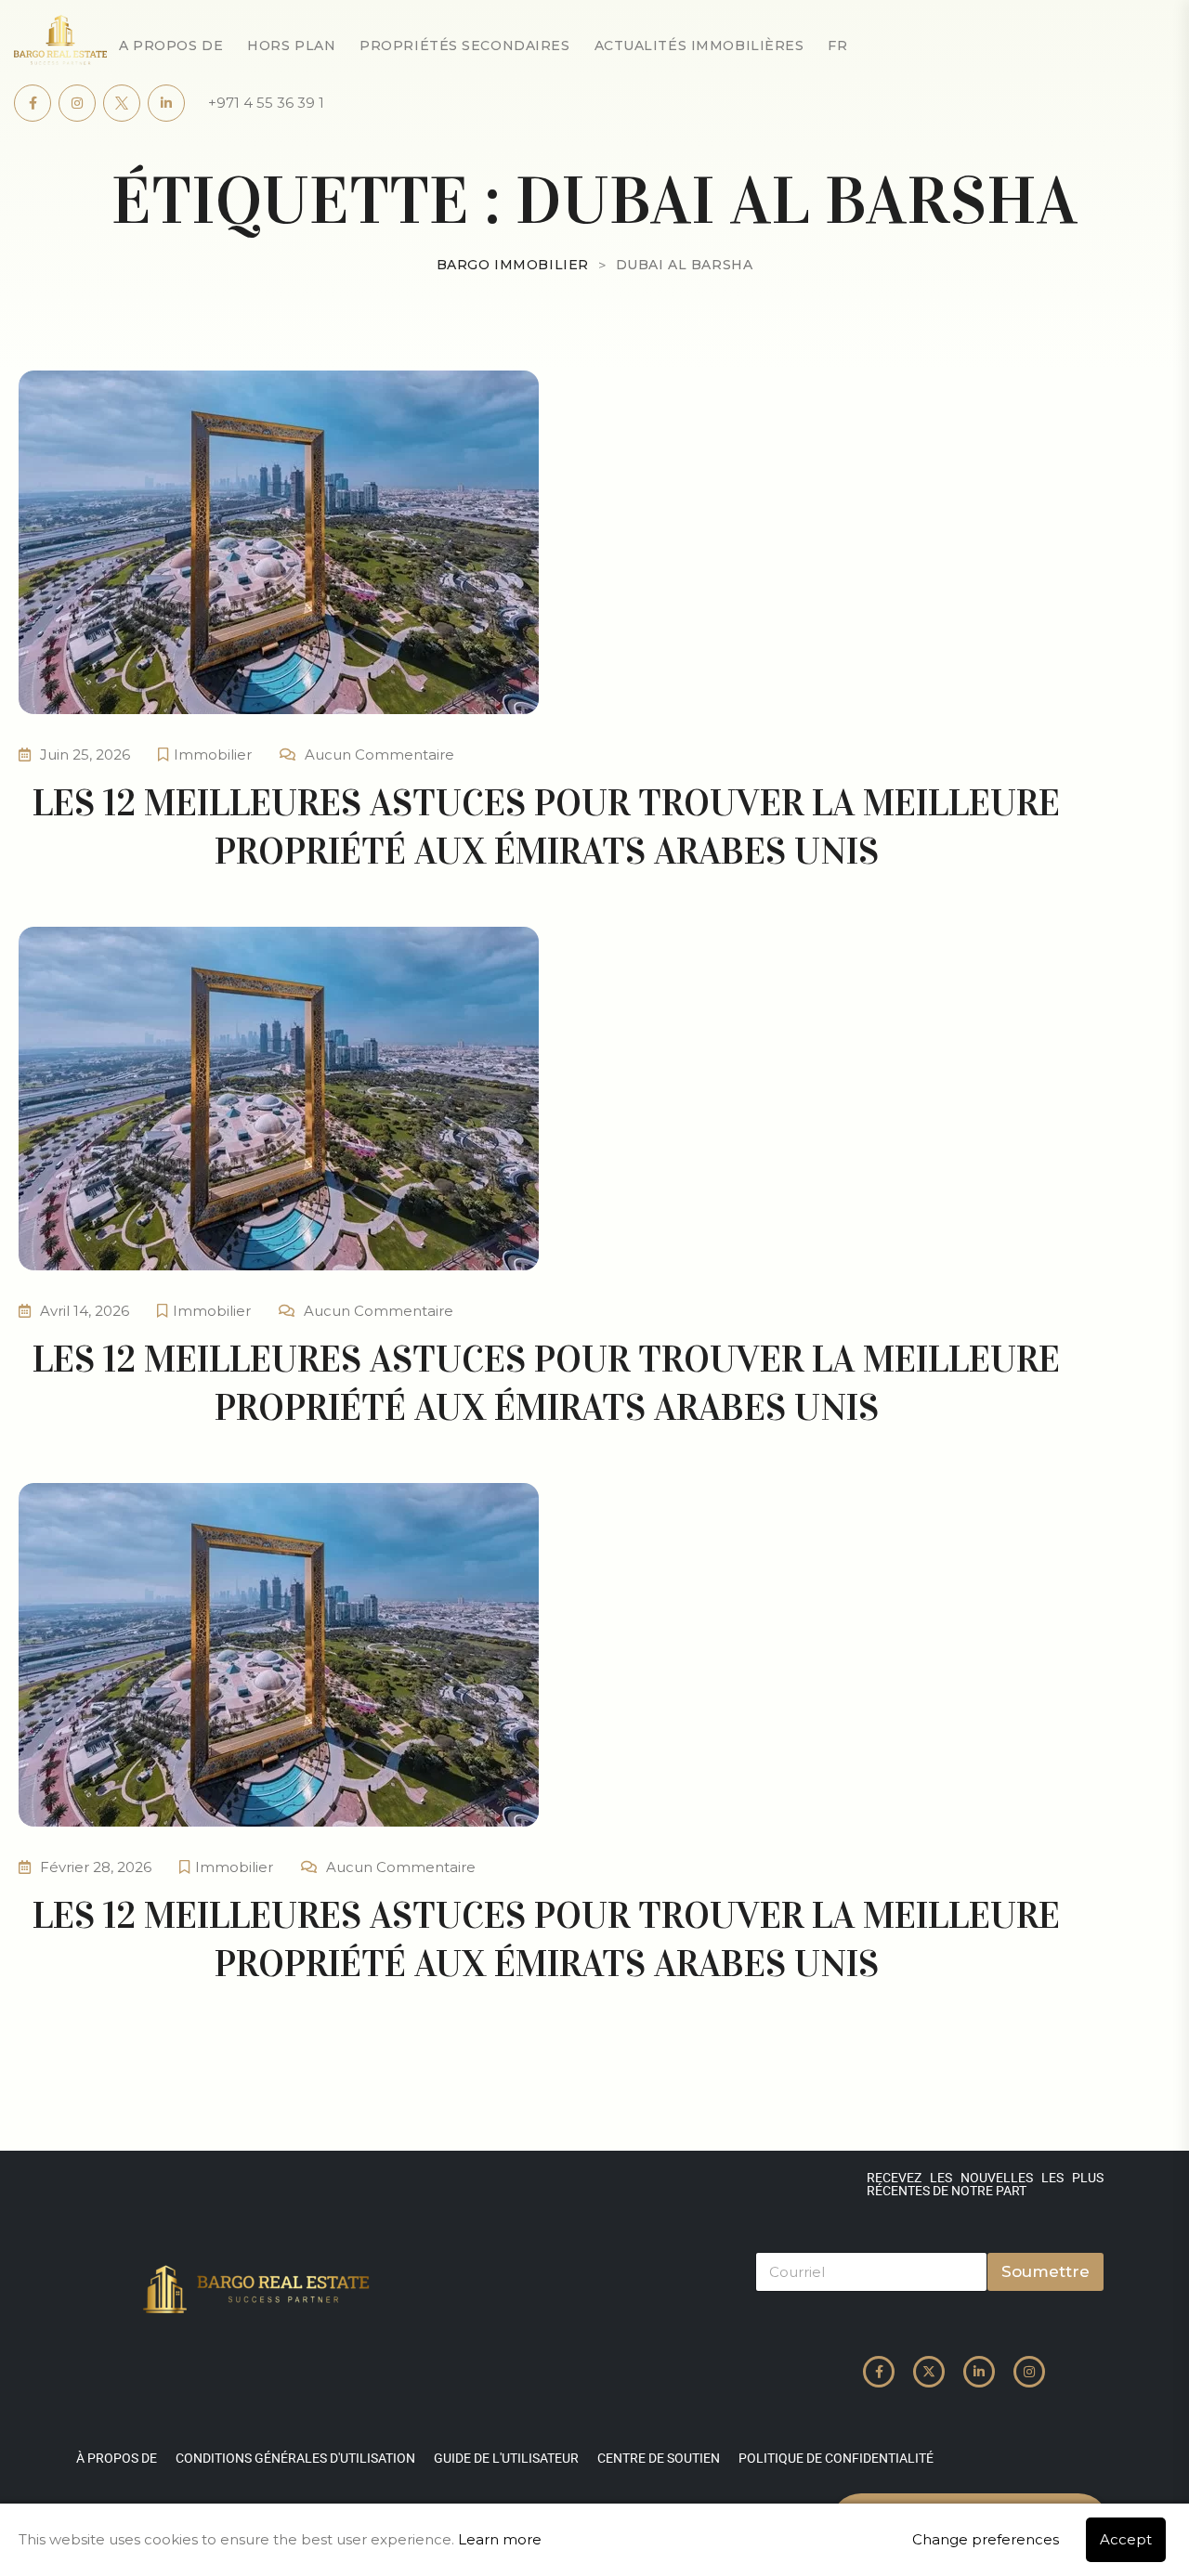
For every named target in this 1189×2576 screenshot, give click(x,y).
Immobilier (213, 755)
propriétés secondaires (464, 46)
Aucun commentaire (379, 755)
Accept (1126, 2539)
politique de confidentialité (836, 2458)
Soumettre (1045, 2271)
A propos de (171, 46)
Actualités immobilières (699, 46)
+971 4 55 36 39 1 (266, 103)
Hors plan (291, 46)
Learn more (500, 2539)
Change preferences (986, 2539)
